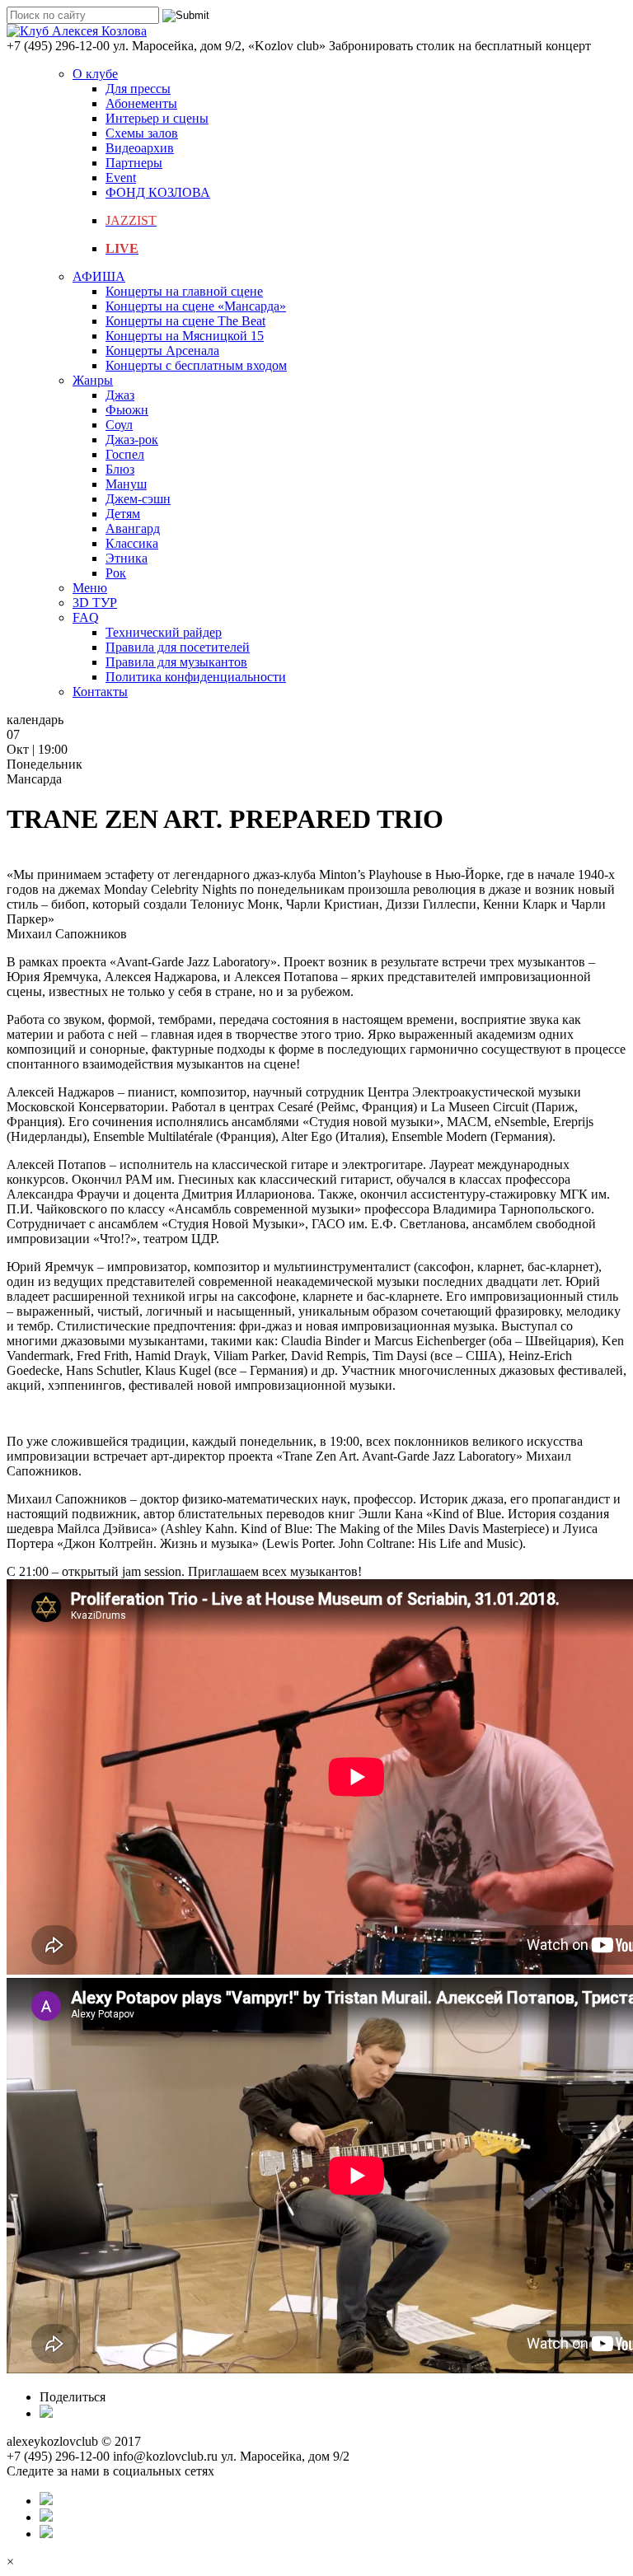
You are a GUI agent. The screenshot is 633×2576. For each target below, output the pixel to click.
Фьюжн (127, 410)
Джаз (120, 395)
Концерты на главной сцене (184, 291)
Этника (127, 558)
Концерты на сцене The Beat (185, 321)
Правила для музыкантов (176, 662)
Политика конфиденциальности (196, 677)
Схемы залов (142, 133)
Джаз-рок (132, 439)
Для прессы (138, 89)
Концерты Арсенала (162, 351)
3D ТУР (95, 603)
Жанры (93, 380)
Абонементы (141, 103)
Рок (116, 573)
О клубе (95, 74)
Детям (123, 514)
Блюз (120, 469)
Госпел (125, 454)
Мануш (126, 484)
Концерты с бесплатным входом (196, 365)
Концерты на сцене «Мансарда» (196, 306)
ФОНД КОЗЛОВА (158, 192)
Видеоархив (140, 148)
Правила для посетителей (178, 647)
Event (121, 178)
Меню (90, 588)
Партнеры (134, 163)
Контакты (100, 692)
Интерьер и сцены (157, 118)
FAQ (86, 617)
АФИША (99, 276)
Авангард (133, 528)
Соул (119, 425)
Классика (132, 543)
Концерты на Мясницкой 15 (185, 336)
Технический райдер (164, 632)
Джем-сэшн (138, 499)
